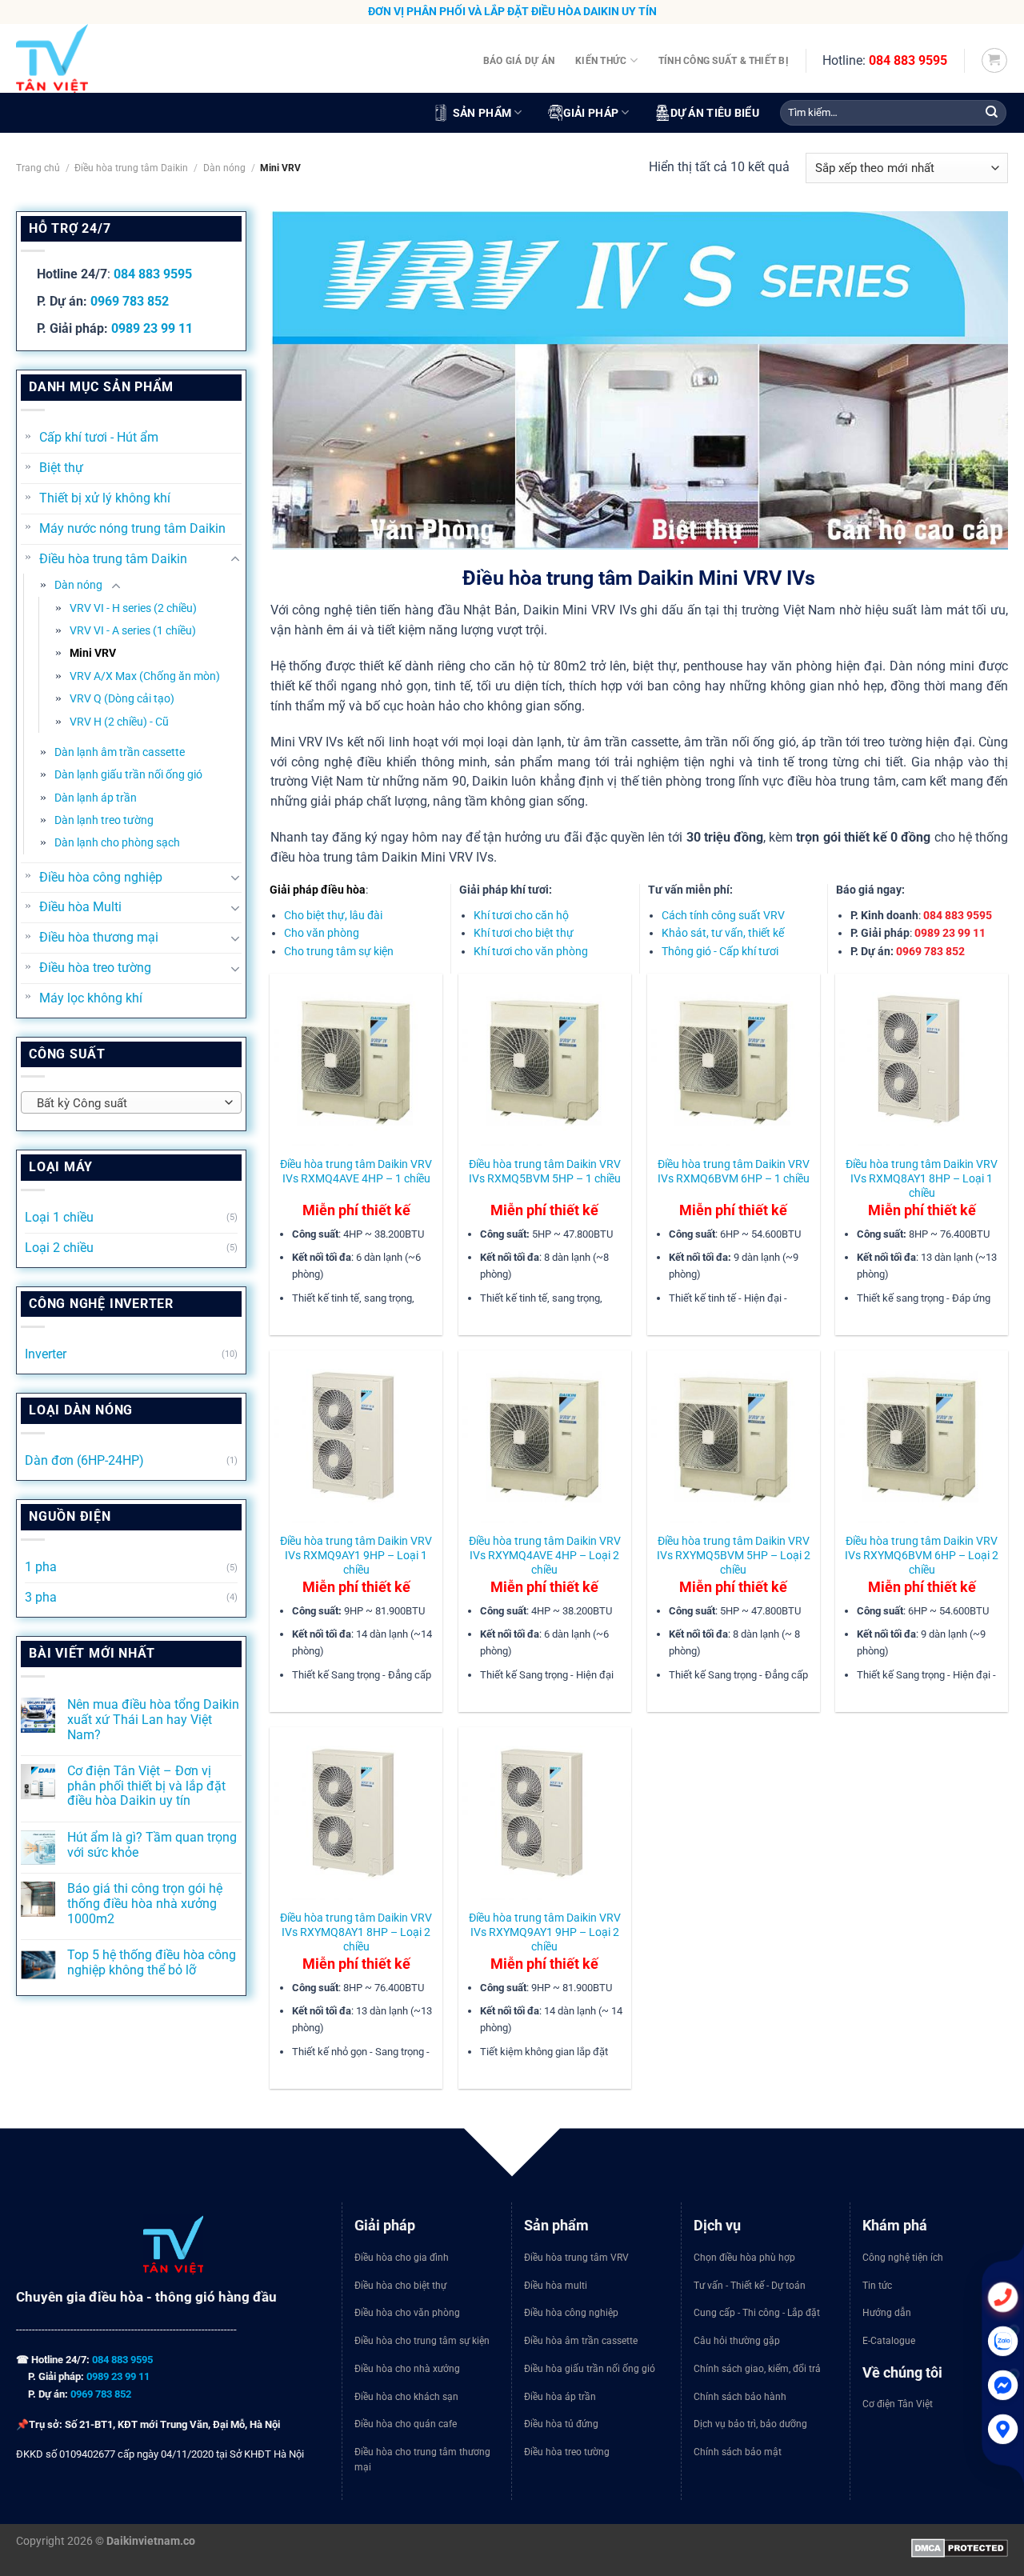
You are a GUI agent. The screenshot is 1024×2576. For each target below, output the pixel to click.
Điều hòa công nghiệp (101, 878)
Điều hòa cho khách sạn (406, 2397)
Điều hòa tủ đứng (561, 2424)
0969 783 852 (130, 302)
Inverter (46, 1354)
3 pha (41, 1598)
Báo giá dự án (519, 60)
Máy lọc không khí (91, 998)
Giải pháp (591, 113)
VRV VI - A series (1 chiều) (133, 630)
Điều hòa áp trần (560, 2397)
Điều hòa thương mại (99, 938)
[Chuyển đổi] (235, 559)
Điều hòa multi (556, 2286)
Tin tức (877, 2286)
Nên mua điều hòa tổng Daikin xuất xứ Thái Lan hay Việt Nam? (153, 1720)
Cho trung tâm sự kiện (339, 951)
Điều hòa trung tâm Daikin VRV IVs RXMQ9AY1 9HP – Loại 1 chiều (356, 1555)
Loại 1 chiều (59, 1218)
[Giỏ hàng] (994, 60)
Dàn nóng (224, 168)
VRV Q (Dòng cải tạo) (122, 698)
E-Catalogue (889, 2341)
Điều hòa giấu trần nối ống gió (590, 2369)
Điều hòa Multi (80, 907)
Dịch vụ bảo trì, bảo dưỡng (750, 2424)
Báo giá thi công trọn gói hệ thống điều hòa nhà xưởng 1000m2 (145, 1904)
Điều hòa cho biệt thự (400, 2286)
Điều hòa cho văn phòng (407, 2313)
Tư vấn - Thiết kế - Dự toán (750, 2286)
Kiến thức (601, 60)
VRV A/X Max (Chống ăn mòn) (145, 676)
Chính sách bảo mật (738, 2452)
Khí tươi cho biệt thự (524, 933)
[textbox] (127, 1103)
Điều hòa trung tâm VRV (576, 2258)
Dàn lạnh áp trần (96, 798)
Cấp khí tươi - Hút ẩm (99, 438)
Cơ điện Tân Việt (898, 2404)
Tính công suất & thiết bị (724, 60)
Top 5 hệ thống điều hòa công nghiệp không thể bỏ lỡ (152, 1963)
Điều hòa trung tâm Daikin (131, 168)
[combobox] (131, 1102)
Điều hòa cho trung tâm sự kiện (422, 2341)
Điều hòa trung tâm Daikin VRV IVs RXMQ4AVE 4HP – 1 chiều (356, 1171)
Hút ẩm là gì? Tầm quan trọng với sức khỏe (152, 1845)
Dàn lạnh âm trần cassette (120, 752)
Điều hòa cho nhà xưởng (407, 2369)
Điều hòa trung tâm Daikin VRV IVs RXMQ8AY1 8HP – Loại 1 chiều (922, 1178)
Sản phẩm (482, 113)
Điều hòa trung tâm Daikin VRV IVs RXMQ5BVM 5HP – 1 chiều (545, 1171)
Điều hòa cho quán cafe (406, 2424)
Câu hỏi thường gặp (737, 2341)
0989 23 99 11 (152, 329)
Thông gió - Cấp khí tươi (720, 951)
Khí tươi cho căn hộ (521, 915)
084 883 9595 (908, 60)
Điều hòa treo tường (95, 968)
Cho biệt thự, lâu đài (333, 915)
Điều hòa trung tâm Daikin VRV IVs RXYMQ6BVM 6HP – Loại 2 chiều (922, 1555)
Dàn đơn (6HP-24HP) (84, 1461)
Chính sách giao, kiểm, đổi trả (757, 2369)
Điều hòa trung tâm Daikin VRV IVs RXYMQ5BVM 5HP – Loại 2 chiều (734, 1555)
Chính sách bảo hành (740, 2397)
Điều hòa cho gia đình (402, 2258)
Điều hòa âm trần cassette (581, 2341)
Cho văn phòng (322, 933)
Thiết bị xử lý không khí (105, 498)
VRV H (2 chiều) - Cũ (119, 722)
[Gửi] (992, 113)
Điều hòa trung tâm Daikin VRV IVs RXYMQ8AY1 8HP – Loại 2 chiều (356, 1932)
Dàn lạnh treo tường (104, 820)
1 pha (41, 1567)
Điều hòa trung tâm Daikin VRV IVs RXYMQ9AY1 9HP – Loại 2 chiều (545, 1932)
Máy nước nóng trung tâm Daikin (132, 529)
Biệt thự (61, 468)
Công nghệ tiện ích (903, 2258)
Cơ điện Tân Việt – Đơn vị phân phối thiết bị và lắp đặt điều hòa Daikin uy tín (146, 1786)
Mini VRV (93, 653)
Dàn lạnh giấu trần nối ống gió (128, 774)
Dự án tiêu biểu (715, 113)
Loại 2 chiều (59, 1248)
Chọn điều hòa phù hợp (744, 2258)
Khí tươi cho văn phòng (531, 951)
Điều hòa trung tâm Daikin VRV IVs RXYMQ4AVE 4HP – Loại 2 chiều (545, 1555)
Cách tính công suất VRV (723, 915)
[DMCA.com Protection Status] (960, 2547)
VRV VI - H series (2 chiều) (133, 608)
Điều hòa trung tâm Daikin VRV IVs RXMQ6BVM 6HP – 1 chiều (734, 1171)
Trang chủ (38, 168)
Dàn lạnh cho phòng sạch (117, 842)
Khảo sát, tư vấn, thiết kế (723, 933)
